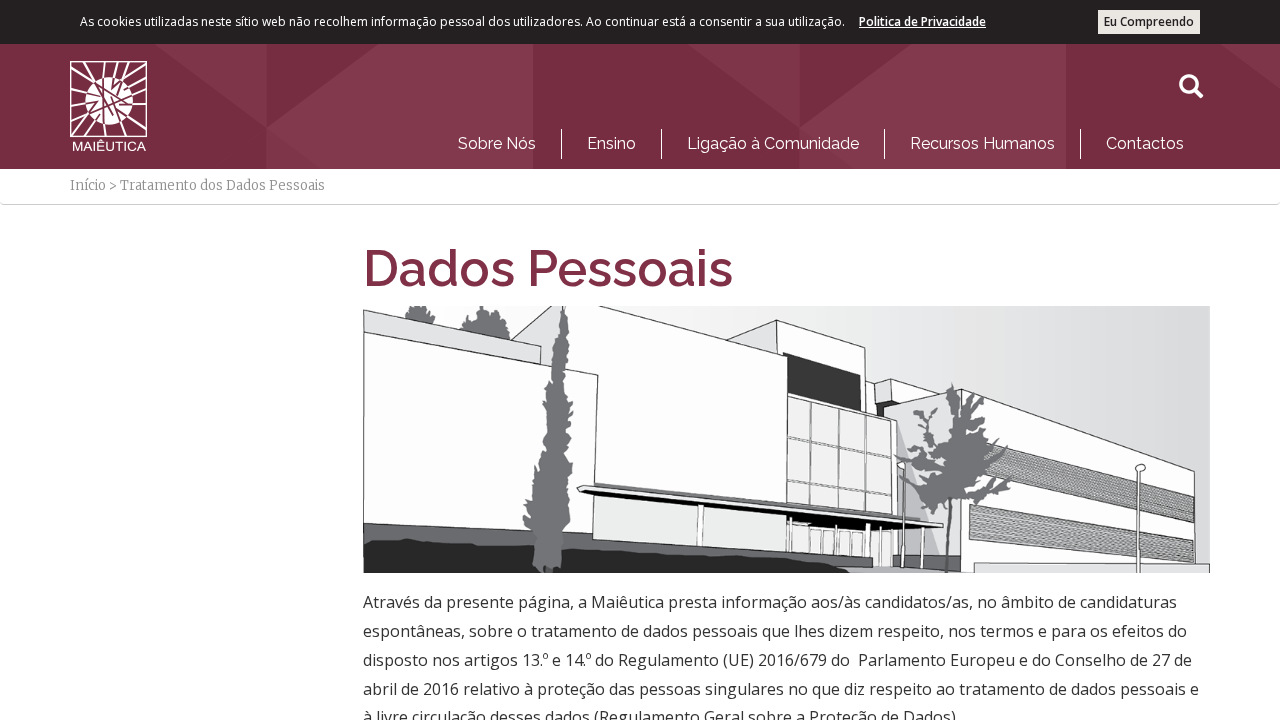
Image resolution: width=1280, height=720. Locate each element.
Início (88, 185)
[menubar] (821, 139)
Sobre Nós (497, 143)
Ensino (611, 143)
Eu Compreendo (1149, 21)
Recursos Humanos (982, 143)
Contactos (1145, 143)
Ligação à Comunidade (773, 143)
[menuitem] (497, 144)
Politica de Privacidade (922, 21)
